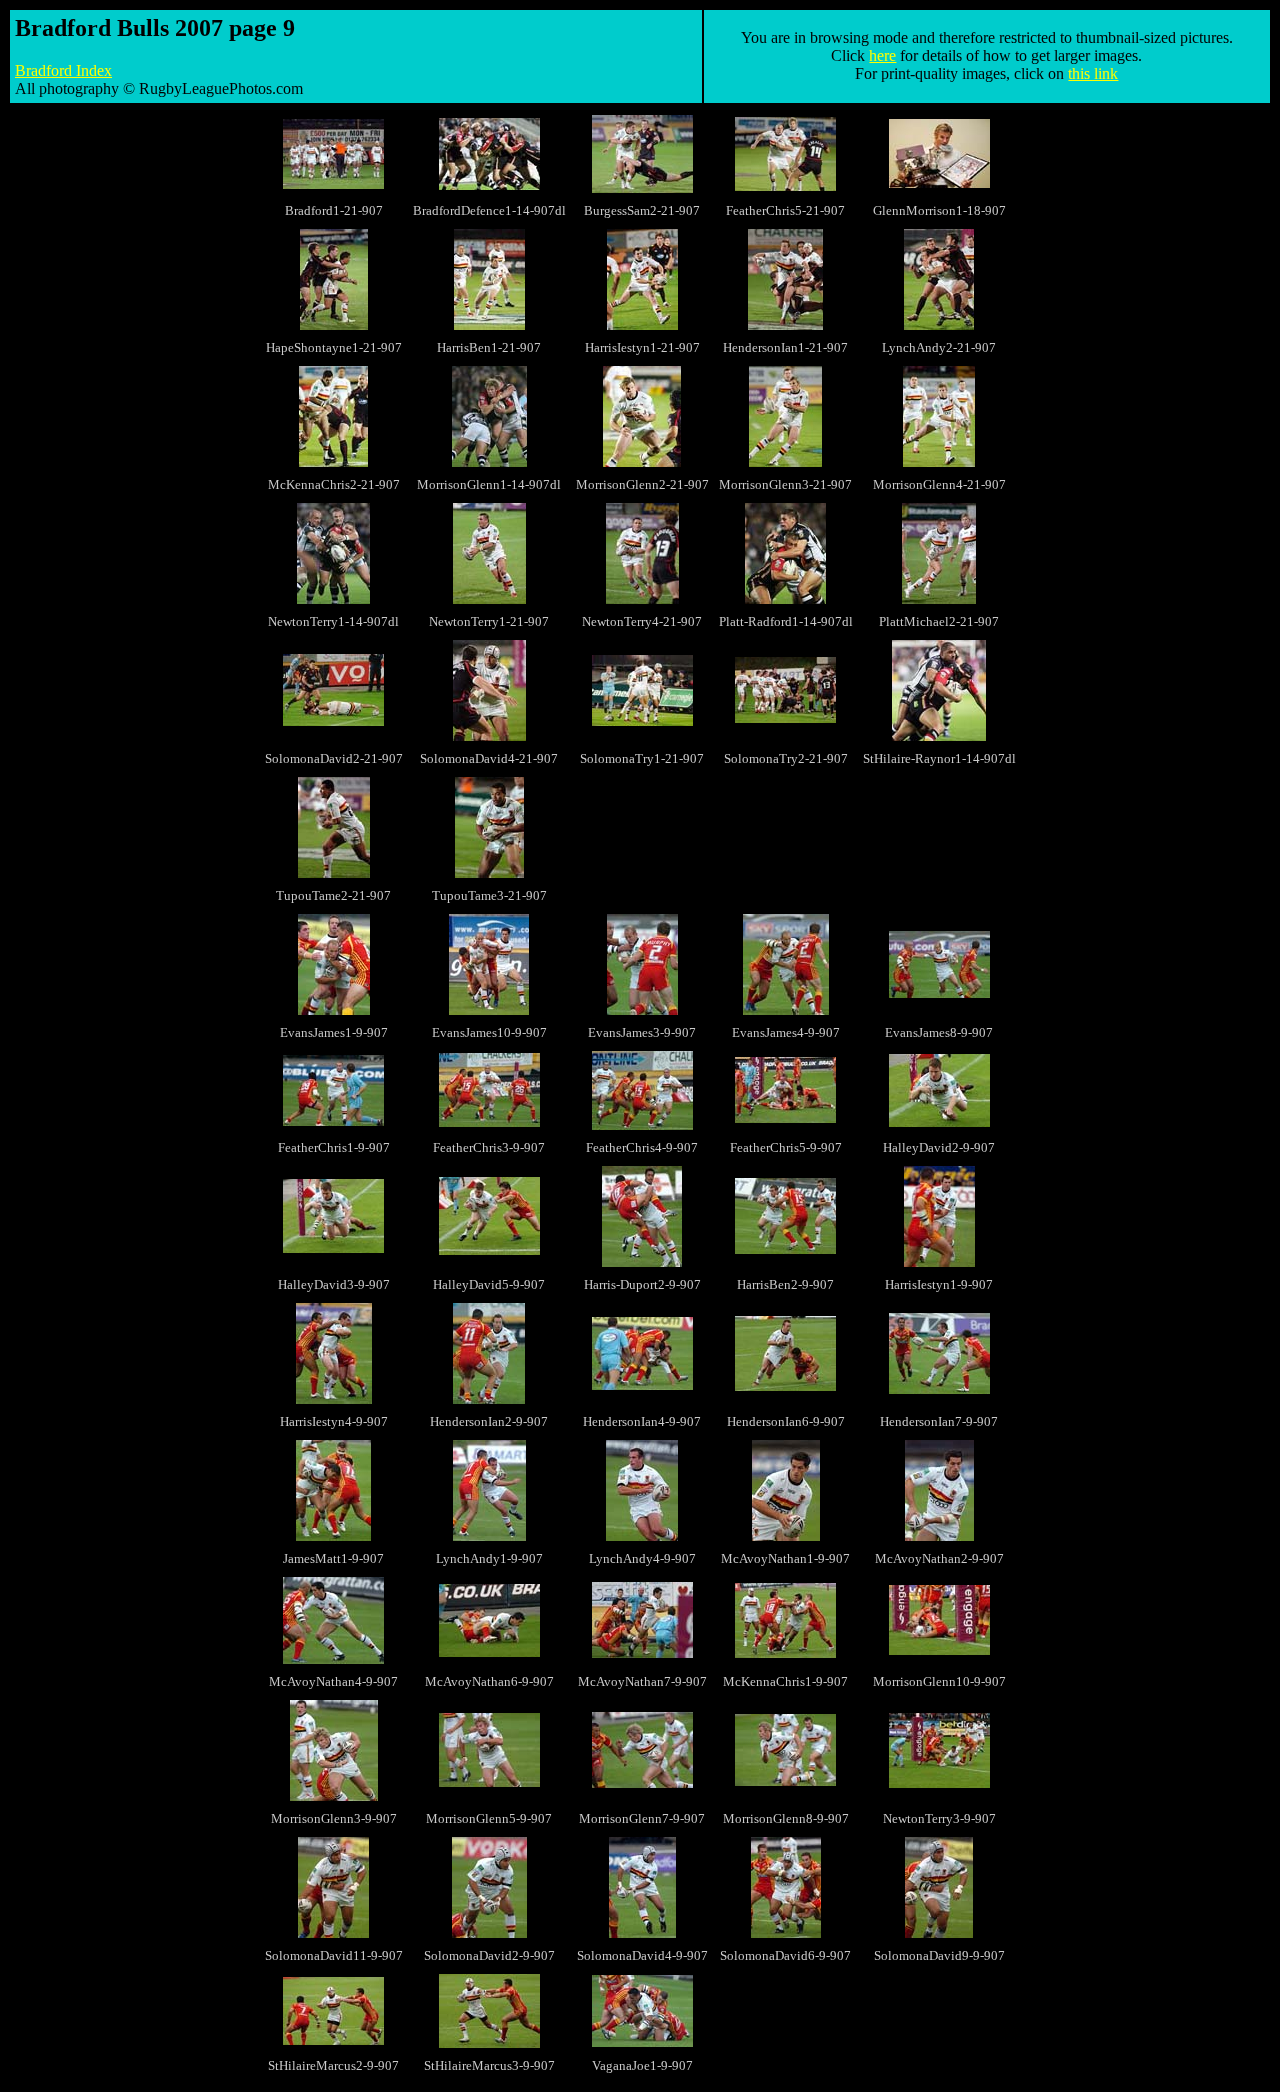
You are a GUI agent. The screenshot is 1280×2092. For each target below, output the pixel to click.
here (882, 55)
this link (1093, 73)
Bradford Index (63, 70)
